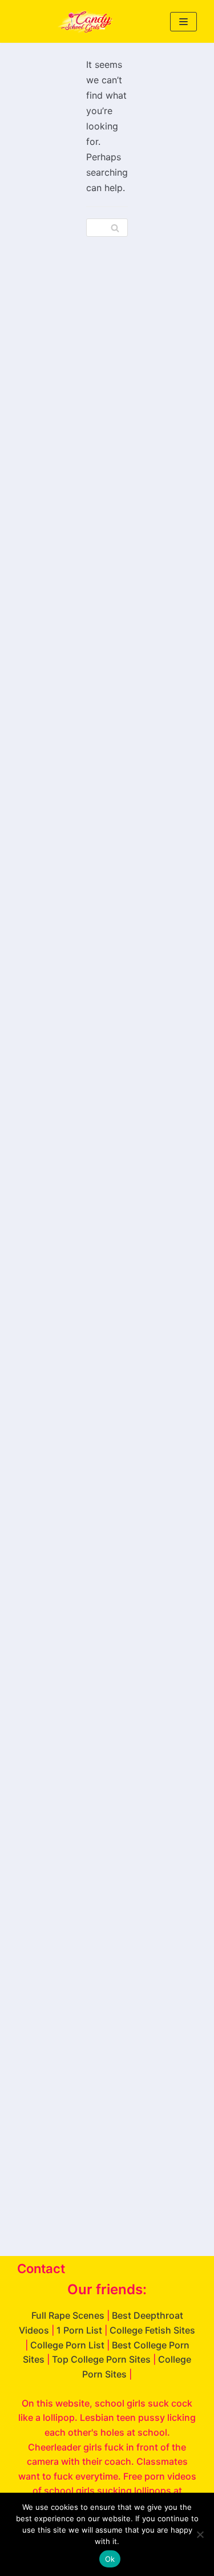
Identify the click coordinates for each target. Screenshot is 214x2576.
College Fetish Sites (152, 2330)
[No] (200, 2534)
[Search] (115, 228)
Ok (110, 2559)
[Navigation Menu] (183, 22)
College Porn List (67, 2345)
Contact (41, 2269)
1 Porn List (79, 2330)
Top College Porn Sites (101, 2359)
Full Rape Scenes (68, 2315)
